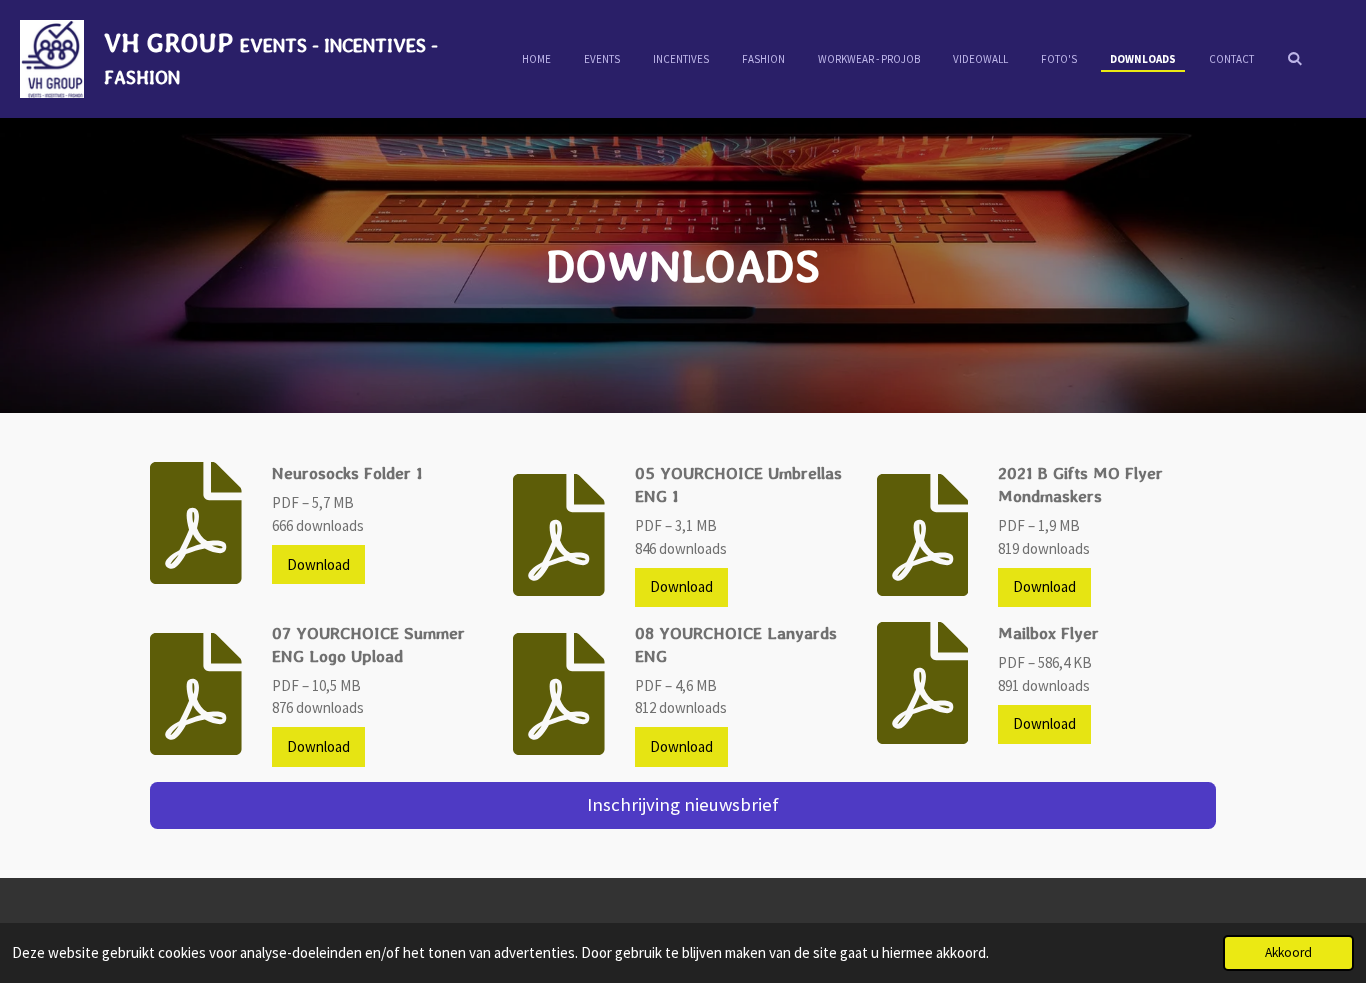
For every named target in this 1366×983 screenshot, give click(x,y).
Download (318, 564)
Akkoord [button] (1288, 952)
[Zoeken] (1294, 58)
